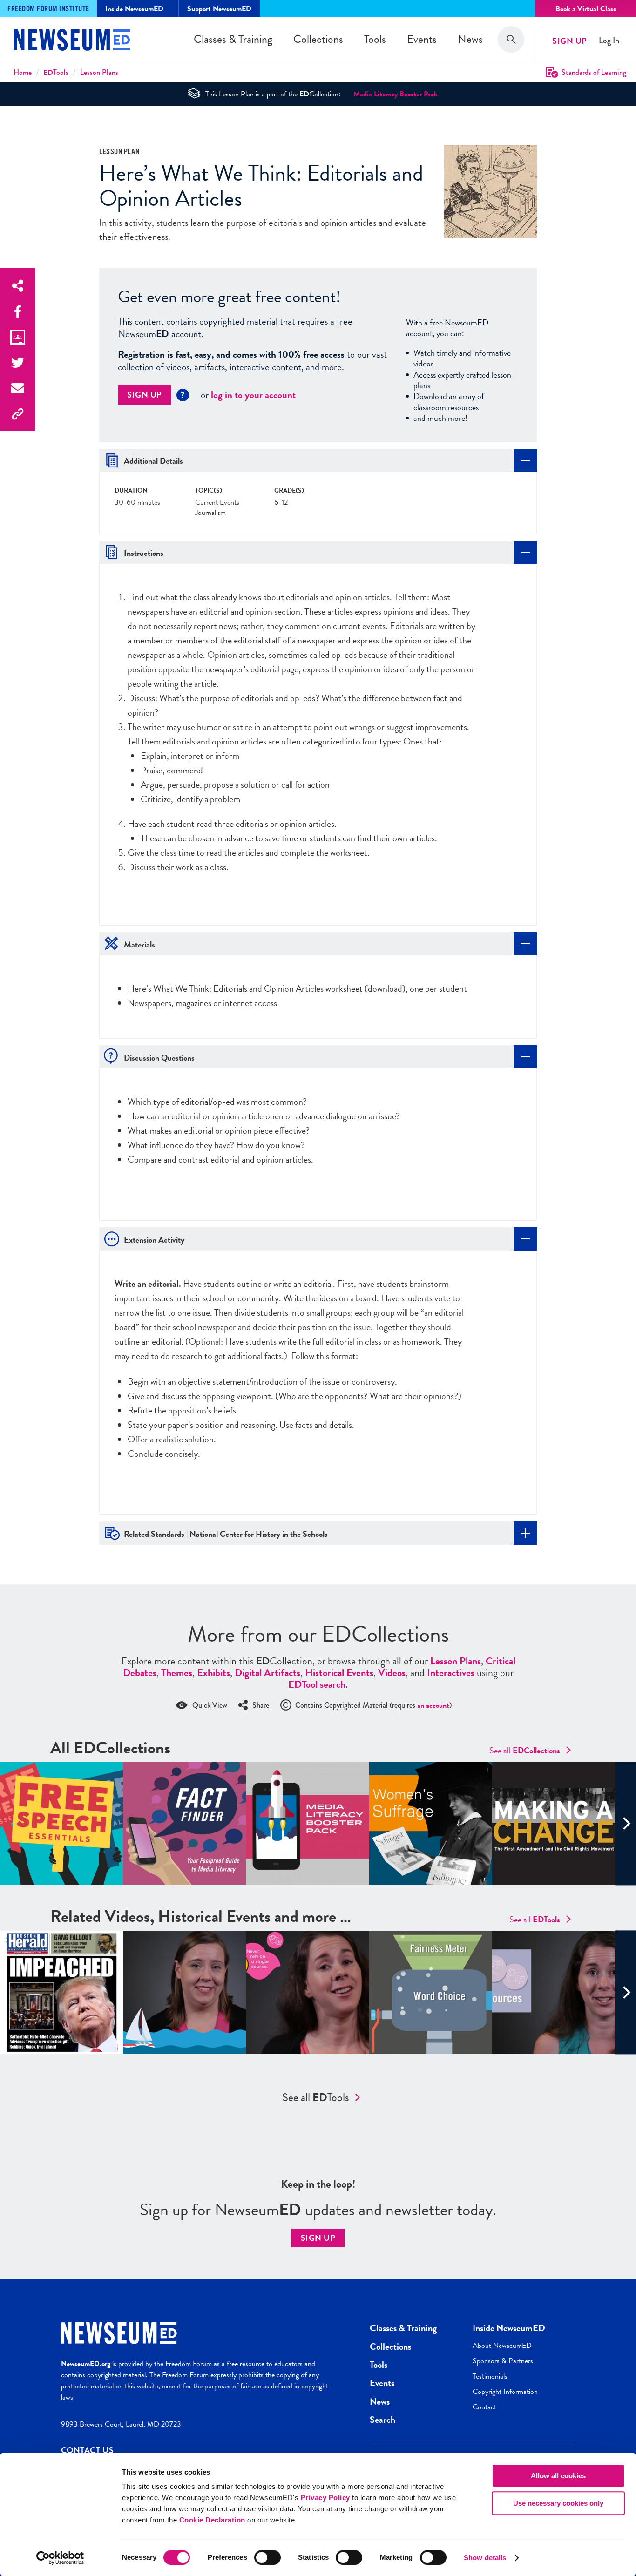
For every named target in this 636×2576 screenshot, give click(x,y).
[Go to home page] (72, 41)
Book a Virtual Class (586, 9)
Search (382, 2420)
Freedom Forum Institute (48, 9)
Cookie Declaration (212, 2520)
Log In (609, 41)
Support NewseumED (219, 9)
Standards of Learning (594, 72)
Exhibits (213, 1673)
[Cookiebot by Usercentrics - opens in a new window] (60, 2558)
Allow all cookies (558, 2476)
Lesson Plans (99, 72)
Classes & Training (233, 39)
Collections (318, 39)
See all (525, 1750)
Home (23, 72)
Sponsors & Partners (503, 2361)
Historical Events (339, 1673)
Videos (392, 1673)
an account (433, 1705)
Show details (485, 2558)
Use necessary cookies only (558, 2503)
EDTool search (317, 1684)
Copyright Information (505, 2392)
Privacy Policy (325, 2498)
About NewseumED (502, 2346)
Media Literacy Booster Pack (396, 94)
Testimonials (490, 2376)
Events (422, 39)
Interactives (451, 1673)
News (470, 39)
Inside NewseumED (509, 2328)
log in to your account (253, 395)
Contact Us (88, 2450)
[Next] (626, 1823)
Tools (375, 39)
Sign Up (570, 41)
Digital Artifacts (267, 1673)
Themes (177, 1673)
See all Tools (316, 2097)
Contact (484, 2407)
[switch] (267, 2557)
